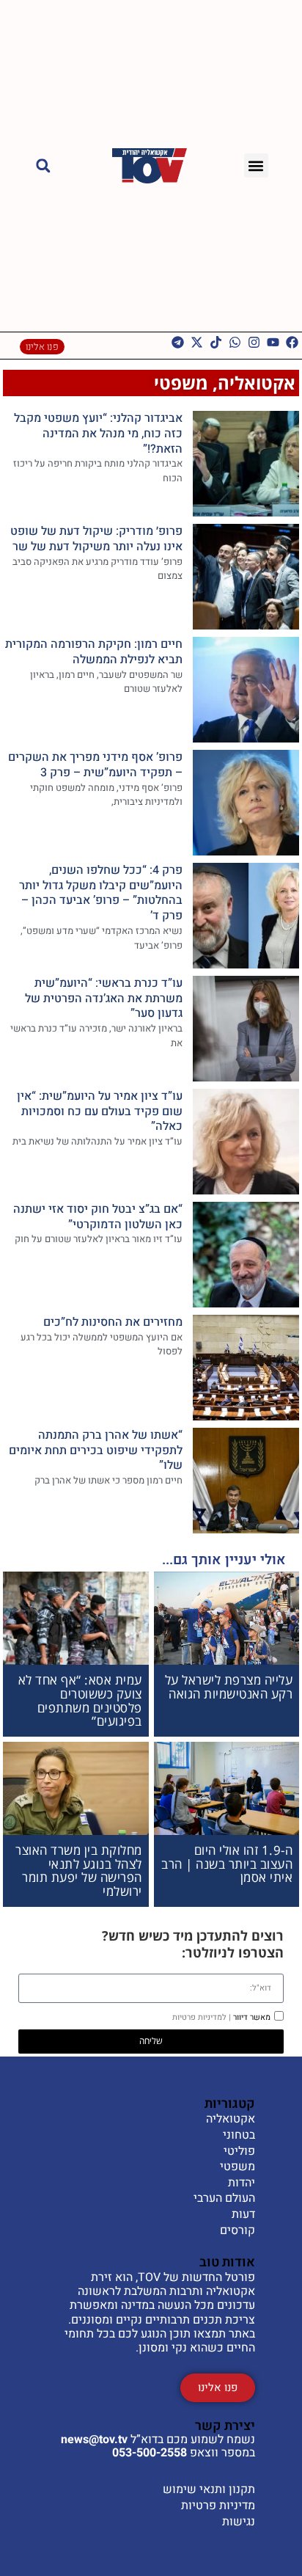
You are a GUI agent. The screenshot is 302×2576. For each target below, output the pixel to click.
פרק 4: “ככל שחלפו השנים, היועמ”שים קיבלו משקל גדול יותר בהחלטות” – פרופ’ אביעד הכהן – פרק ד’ (101, 893)
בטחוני (239, 2136)
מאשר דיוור (221, 2017)
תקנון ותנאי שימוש (209, 2489)
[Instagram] (254, 342)
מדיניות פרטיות (218, 2506)
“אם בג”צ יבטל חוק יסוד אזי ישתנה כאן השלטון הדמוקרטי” (98, 1217)
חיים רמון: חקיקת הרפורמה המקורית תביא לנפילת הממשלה (94, 652)
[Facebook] (292, 342)
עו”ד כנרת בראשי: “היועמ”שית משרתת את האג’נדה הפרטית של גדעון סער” (104, 999)
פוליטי (239, 2152)
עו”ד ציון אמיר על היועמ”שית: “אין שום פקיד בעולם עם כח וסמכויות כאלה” (100, 1112)
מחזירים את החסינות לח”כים (113, 1322)
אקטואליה (257, 383)
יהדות (242, 2183)
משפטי (181, 383)
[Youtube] (273, 342)
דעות (243, 2215)
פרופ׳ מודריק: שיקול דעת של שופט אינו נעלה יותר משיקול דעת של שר (96, 539)
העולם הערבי (224, 2199)
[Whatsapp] (235, 342)
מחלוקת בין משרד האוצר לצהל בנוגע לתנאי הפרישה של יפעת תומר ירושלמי (79, 1871)
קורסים (237, 2231)
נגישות (239, 2522)
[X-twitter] (197, 342)
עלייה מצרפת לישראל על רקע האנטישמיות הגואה (229, 1687)
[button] (256, 165)
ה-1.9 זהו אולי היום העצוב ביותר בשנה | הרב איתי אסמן (227, 1864)
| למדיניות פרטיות (202, 2017)
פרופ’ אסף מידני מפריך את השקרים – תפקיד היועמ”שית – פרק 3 (95, 765)
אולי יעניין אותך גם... (224, 1560)
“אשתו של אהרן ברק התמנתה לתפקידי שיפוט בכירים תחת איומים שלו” (96, 1451)
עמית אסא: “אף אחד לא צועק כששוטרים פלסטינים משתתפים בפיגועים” (80, 1700)
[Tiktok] (216, 342)
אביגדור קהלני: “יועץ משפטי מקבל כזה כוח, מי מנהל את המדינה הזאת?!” (98, 434)
